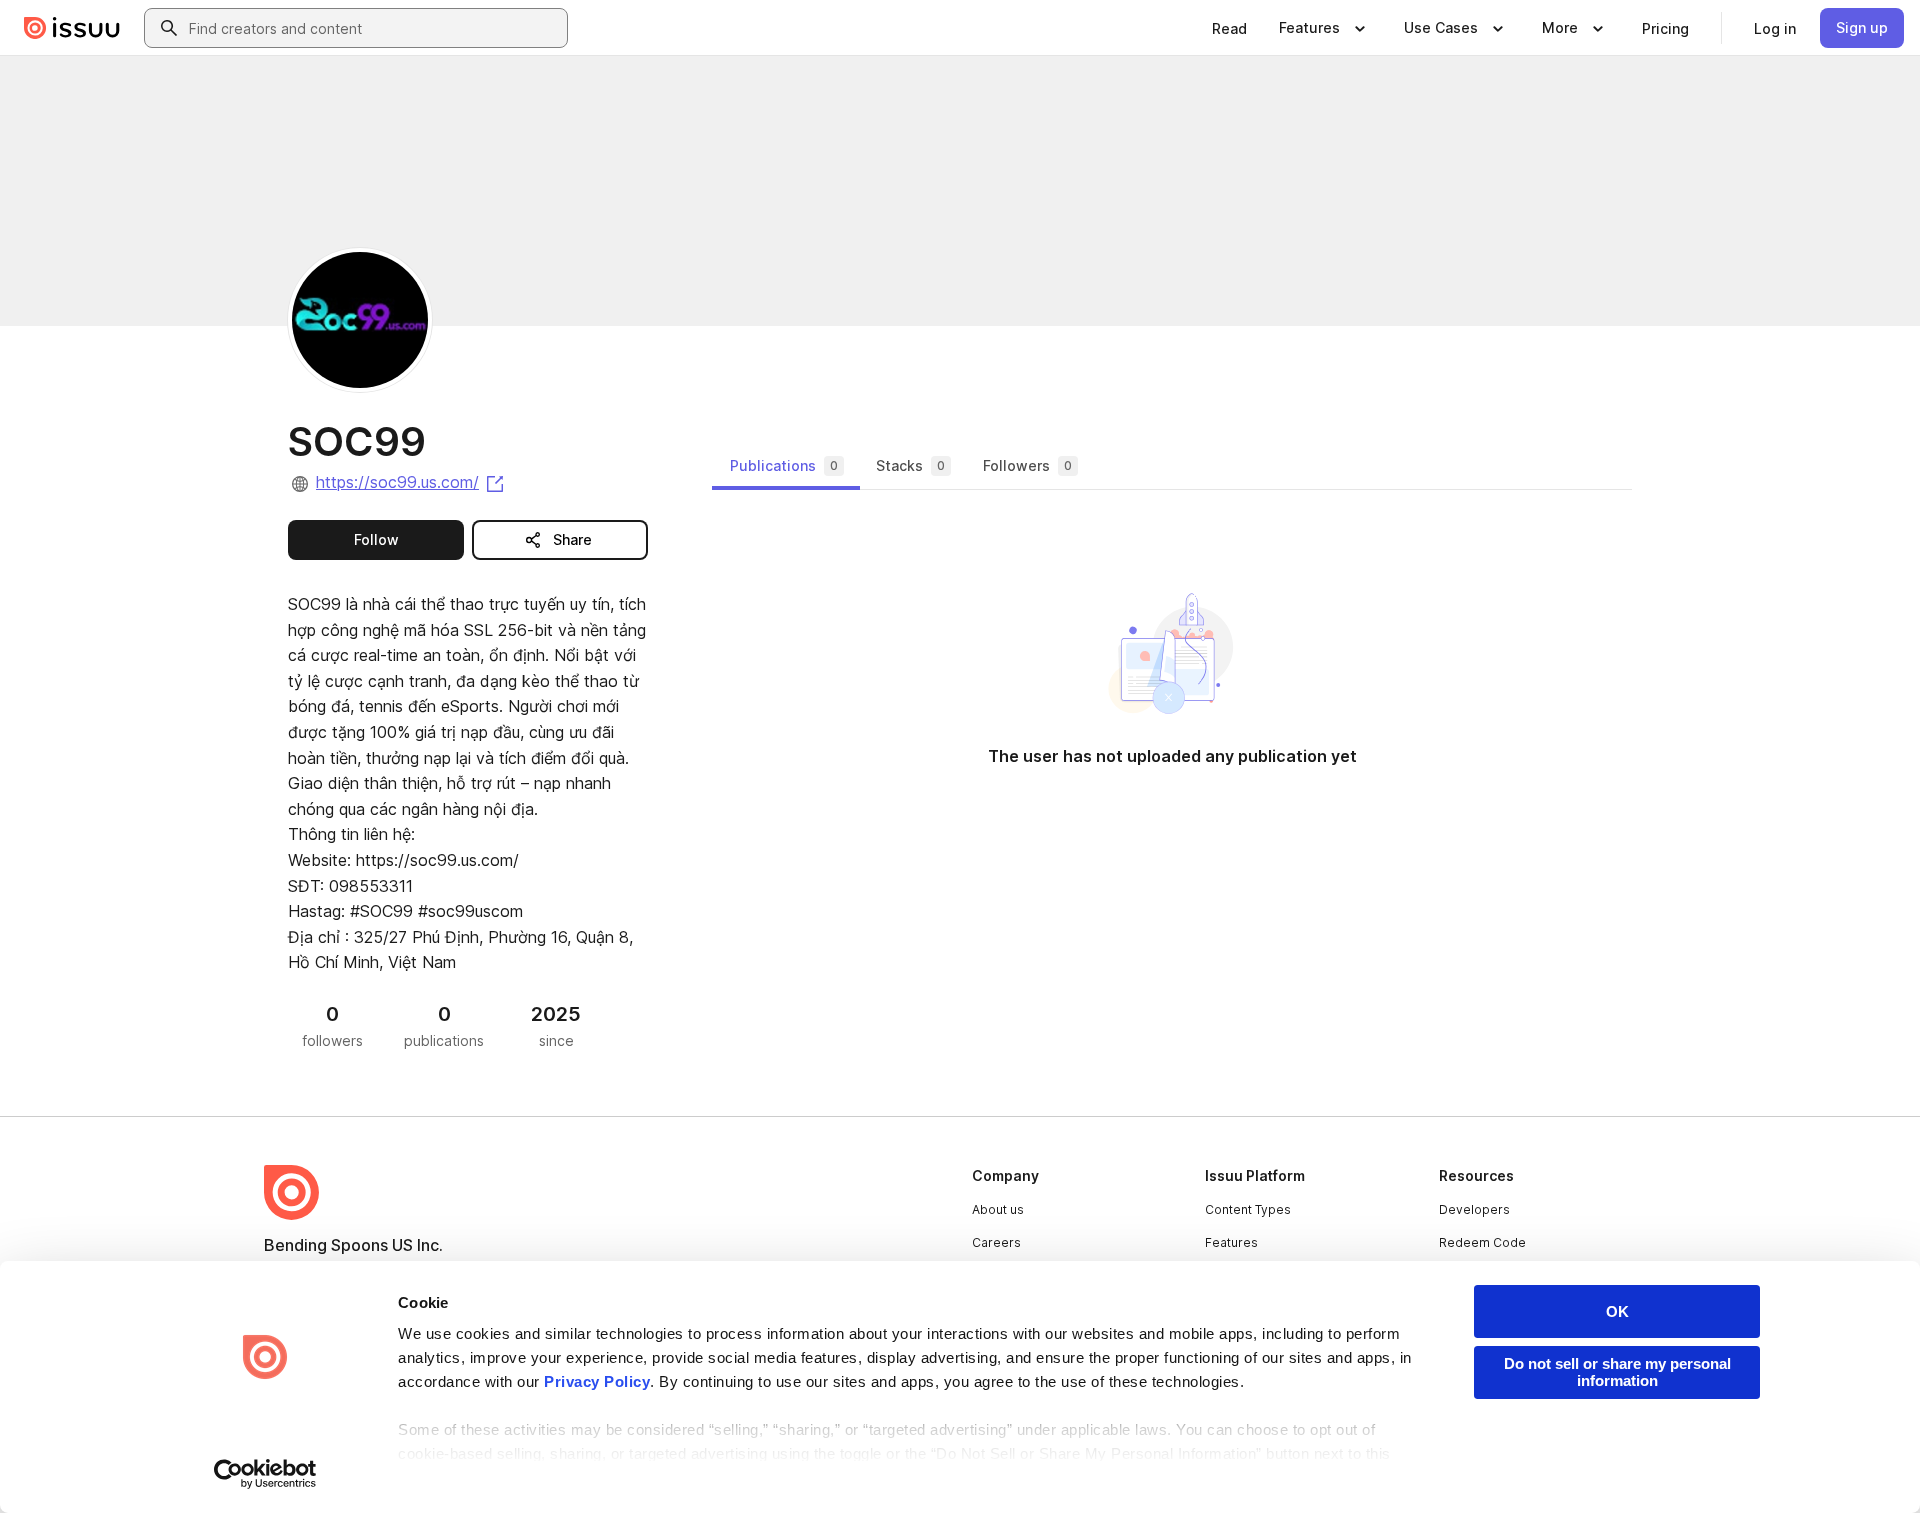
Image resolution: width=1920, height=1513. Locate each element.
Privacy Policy (597, 1381)
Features (1231, 1242)
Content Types (1248, 1209)
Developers (1474, 1209)
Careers (996, 1242)
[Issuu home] (72, 28)
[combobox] (374, 28)
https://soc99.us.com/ (411, 482)
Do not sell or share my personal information (1617, 1372)
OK (1617, 1311)
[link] (1229, 28)
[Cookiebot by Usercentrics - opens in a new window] (265, 1474)
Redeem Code (1482, 1242)
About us (998, 1209)
